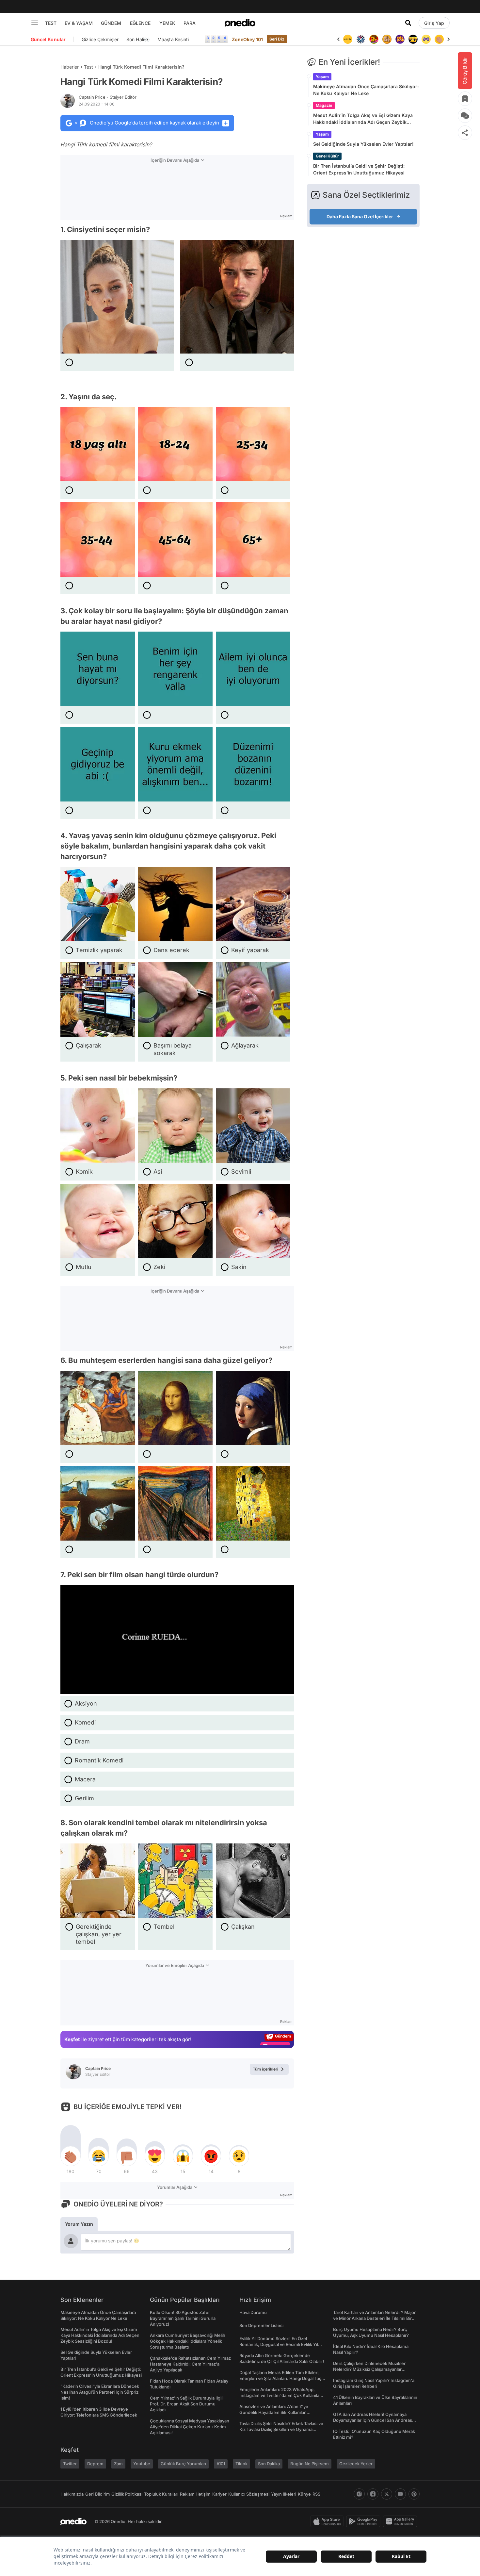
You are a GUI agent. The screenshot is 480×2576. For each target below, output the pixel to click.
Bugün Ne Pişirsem (310, 2464)
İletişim (203, 2494)
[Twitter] (387, 2494)
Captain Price (108, 97)
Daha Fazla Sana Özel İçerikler (360, 216)
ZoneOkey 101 (247, 39)
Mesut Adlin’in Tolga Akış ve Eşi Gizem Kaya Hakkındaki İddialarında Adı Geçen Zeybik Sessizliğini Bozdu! (363, 119)
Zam (118, 2464)
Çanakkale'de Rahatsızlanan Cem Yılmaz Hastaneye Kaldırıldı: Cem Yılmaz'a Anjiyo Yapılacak (190, 2364)
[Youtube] (400, 2494)
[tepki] (71, 2156)
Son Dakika (269, 2464)
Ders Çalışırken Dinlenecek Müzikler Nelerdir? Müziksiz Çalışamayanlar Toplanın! (369, 2369)
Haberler (70, 67)
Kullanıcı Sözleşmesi (249, 2494)
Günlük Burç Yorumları (183, 2464)
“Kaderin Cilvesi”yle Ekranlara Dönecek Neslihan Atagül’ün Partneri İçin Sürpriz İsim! (100, 2392)
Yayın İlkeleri (284, 2494)
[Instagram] (359, 2494)
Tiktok (241, 2464)
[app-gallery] (401, 2521)
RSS (316, 2494)
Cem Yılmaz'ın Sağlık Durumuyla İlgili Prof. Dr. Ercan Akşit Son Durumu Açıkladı (187, 2404)
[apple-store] (328, 2521)
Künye (304, 2494)
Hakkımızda (72, 2494)
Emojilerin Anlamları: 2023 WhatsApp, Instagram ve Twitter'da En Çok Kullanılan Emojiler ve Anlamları (281, 2395)
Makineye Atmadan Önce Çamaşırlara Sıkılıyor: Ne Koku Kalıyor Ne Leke (366, 90)
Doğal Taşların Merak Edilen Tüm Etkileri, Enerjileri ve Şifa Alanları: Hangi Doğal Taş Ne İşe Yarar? (280, 2378)
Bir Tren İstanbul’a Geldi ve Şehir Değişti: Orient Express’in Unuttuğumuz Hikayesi (359, 169)
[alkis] (426, 39)
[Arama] (408, 23)
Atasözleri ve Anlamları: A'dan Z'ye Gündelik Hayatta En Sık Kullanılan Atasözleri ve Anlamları (274, 2412)
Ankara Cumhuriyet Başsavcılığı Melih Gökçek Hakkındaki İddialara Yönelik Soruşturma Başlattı (188, 2341)
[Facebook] (373, 2494)
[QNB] (348, 39)
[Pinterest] (414, 2494)
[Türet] (361, 39)
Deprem (95, 2464)
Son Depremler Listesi (261, 2325)
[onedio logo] (240, 23)
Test (88, 67)
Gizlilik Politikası (127, 2494)
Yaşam (322, 77)
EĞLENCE (140, 23)
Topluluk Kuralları (161, 2494)
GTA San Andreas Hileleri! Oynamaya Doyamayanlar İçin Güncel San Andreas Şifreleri (373, 2420)
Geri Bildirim (97, 2494)
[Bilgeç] (374, 39)
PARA (190, 23)
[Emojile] (400, 39)
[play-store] (365, 2521)
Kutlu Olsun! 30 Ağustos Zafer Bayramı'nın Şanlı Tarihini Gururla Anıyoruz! (183, 2318)
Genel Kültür (327, 156)
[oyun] (413, 39)
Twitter (70, 2464)
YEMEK (167, 23)
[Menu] (35, 23)
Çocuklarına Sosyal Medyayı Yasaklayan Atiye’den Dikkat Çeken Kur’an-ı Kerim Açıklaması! (190, 2427)
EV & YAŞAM (79, 23)
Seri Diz (277, 39)
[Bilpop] (387, 39)
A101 (221, 2464)
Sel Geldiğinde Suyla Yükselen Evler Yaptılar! (363, 144)
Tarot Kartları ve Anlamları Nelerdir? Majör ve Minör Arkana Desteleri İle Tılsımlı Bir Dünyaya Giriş (374, 2318)
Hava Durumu (253, 2312)
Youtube (142, 2464)
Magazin (324, 105)
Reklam (187, 2494)
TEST (51, 23)
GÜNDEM (111, 23)
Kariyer (219, 2494)
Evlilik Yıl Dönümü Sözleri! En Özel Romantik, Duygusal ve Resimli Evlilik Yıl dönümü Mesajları (279, 2344)
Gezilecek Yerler (356, 2464)
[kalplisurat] (439, 39)
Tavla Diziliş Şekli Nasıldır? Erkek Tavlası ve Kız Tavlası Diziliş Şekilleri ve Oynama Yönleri (281, 2429)
